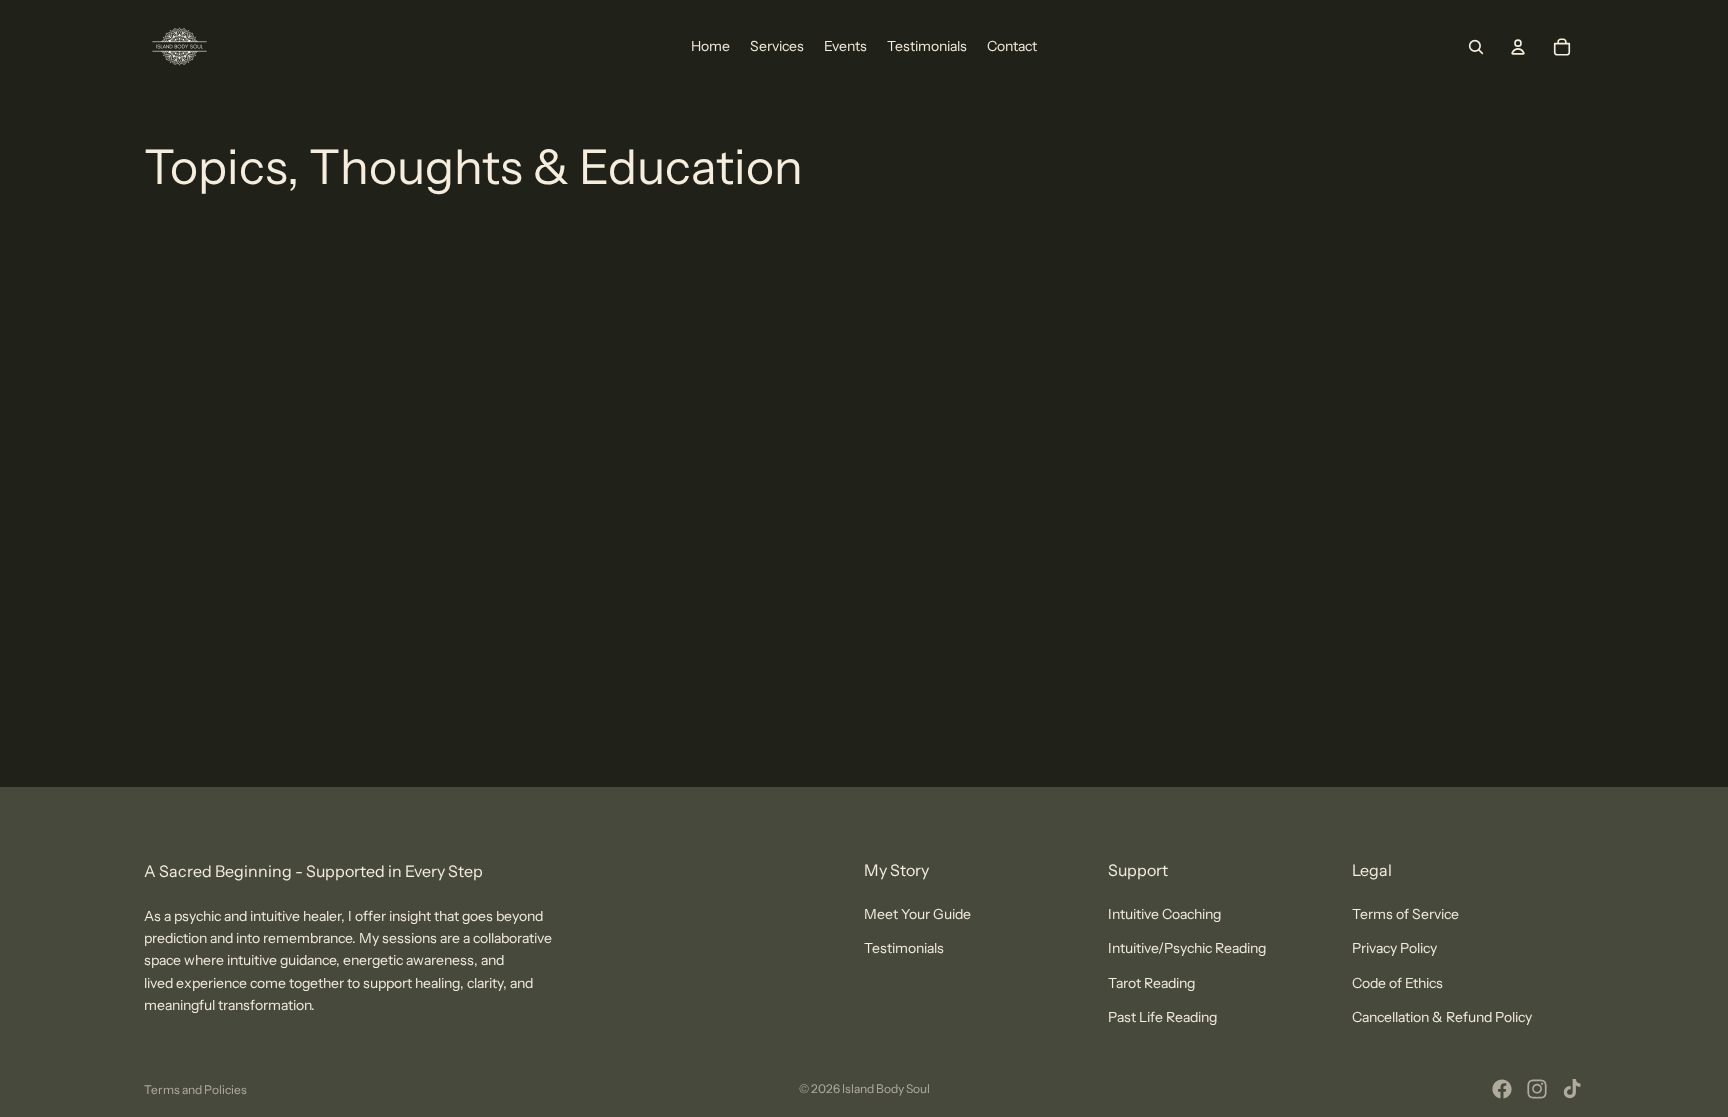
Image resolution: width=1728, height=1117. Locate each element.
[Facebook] (1502, 1089)
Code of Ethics (1397, 983)
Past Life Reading (1162, 1018)
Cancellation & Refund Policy (1442, 1018)
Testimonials (904, 949)
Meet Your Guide (917, 914)
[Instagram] (1537, 1089)
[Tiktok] (1572, 1089)
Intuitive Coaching (1164, 914)
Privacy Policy (1394, 949)
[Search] (1476, 47)
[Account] (1518, 47)
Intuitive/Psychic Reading (1187, 949)
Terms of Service (1405, 914)
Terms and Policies (195, 1089)
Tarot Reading (1151, 983)
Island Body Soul (886, 1088)
